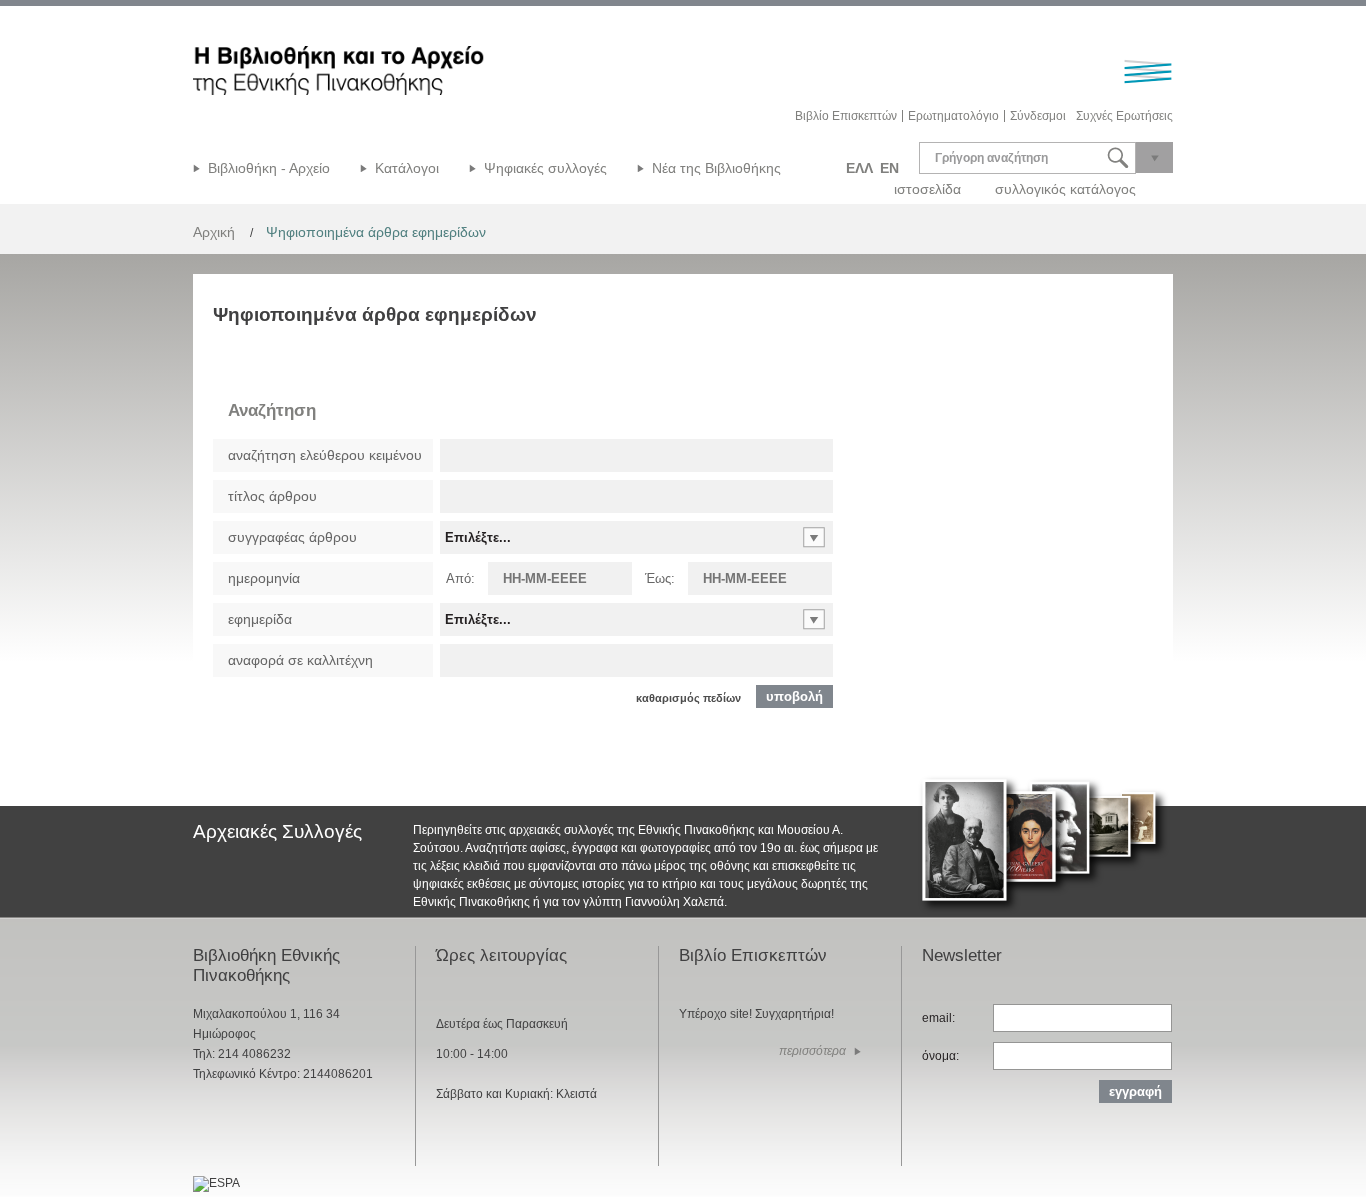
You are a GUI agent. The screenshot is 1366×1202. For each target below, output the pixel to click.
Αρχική (214, 232)
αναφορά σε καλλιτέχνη (300, 660)
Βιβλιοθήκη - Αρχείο (269, 168)
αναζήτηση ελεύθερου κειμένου (325, 455)
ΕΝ (889, 168)
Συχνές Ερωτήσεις (1124, 116)
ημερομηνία (264, 578)
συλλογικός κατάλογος (1065, 189)
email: (938, 1018)
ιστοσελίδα (927, 189)
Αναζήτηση (272, 410)
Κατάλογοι (407, 168)
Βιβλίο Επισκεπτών (846, 116)
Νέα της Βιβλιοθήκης (716, 168)
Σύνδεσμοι (1038, 116)
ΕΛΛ (859, 168)
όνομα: (940, 1056)
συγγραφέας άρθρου (292, 537)
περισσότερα (812, 1051)
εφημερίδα (260, 619)
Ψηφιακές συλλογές (545, 168)
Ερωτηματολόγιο (953, 116)
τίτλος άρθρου (272, 496)
